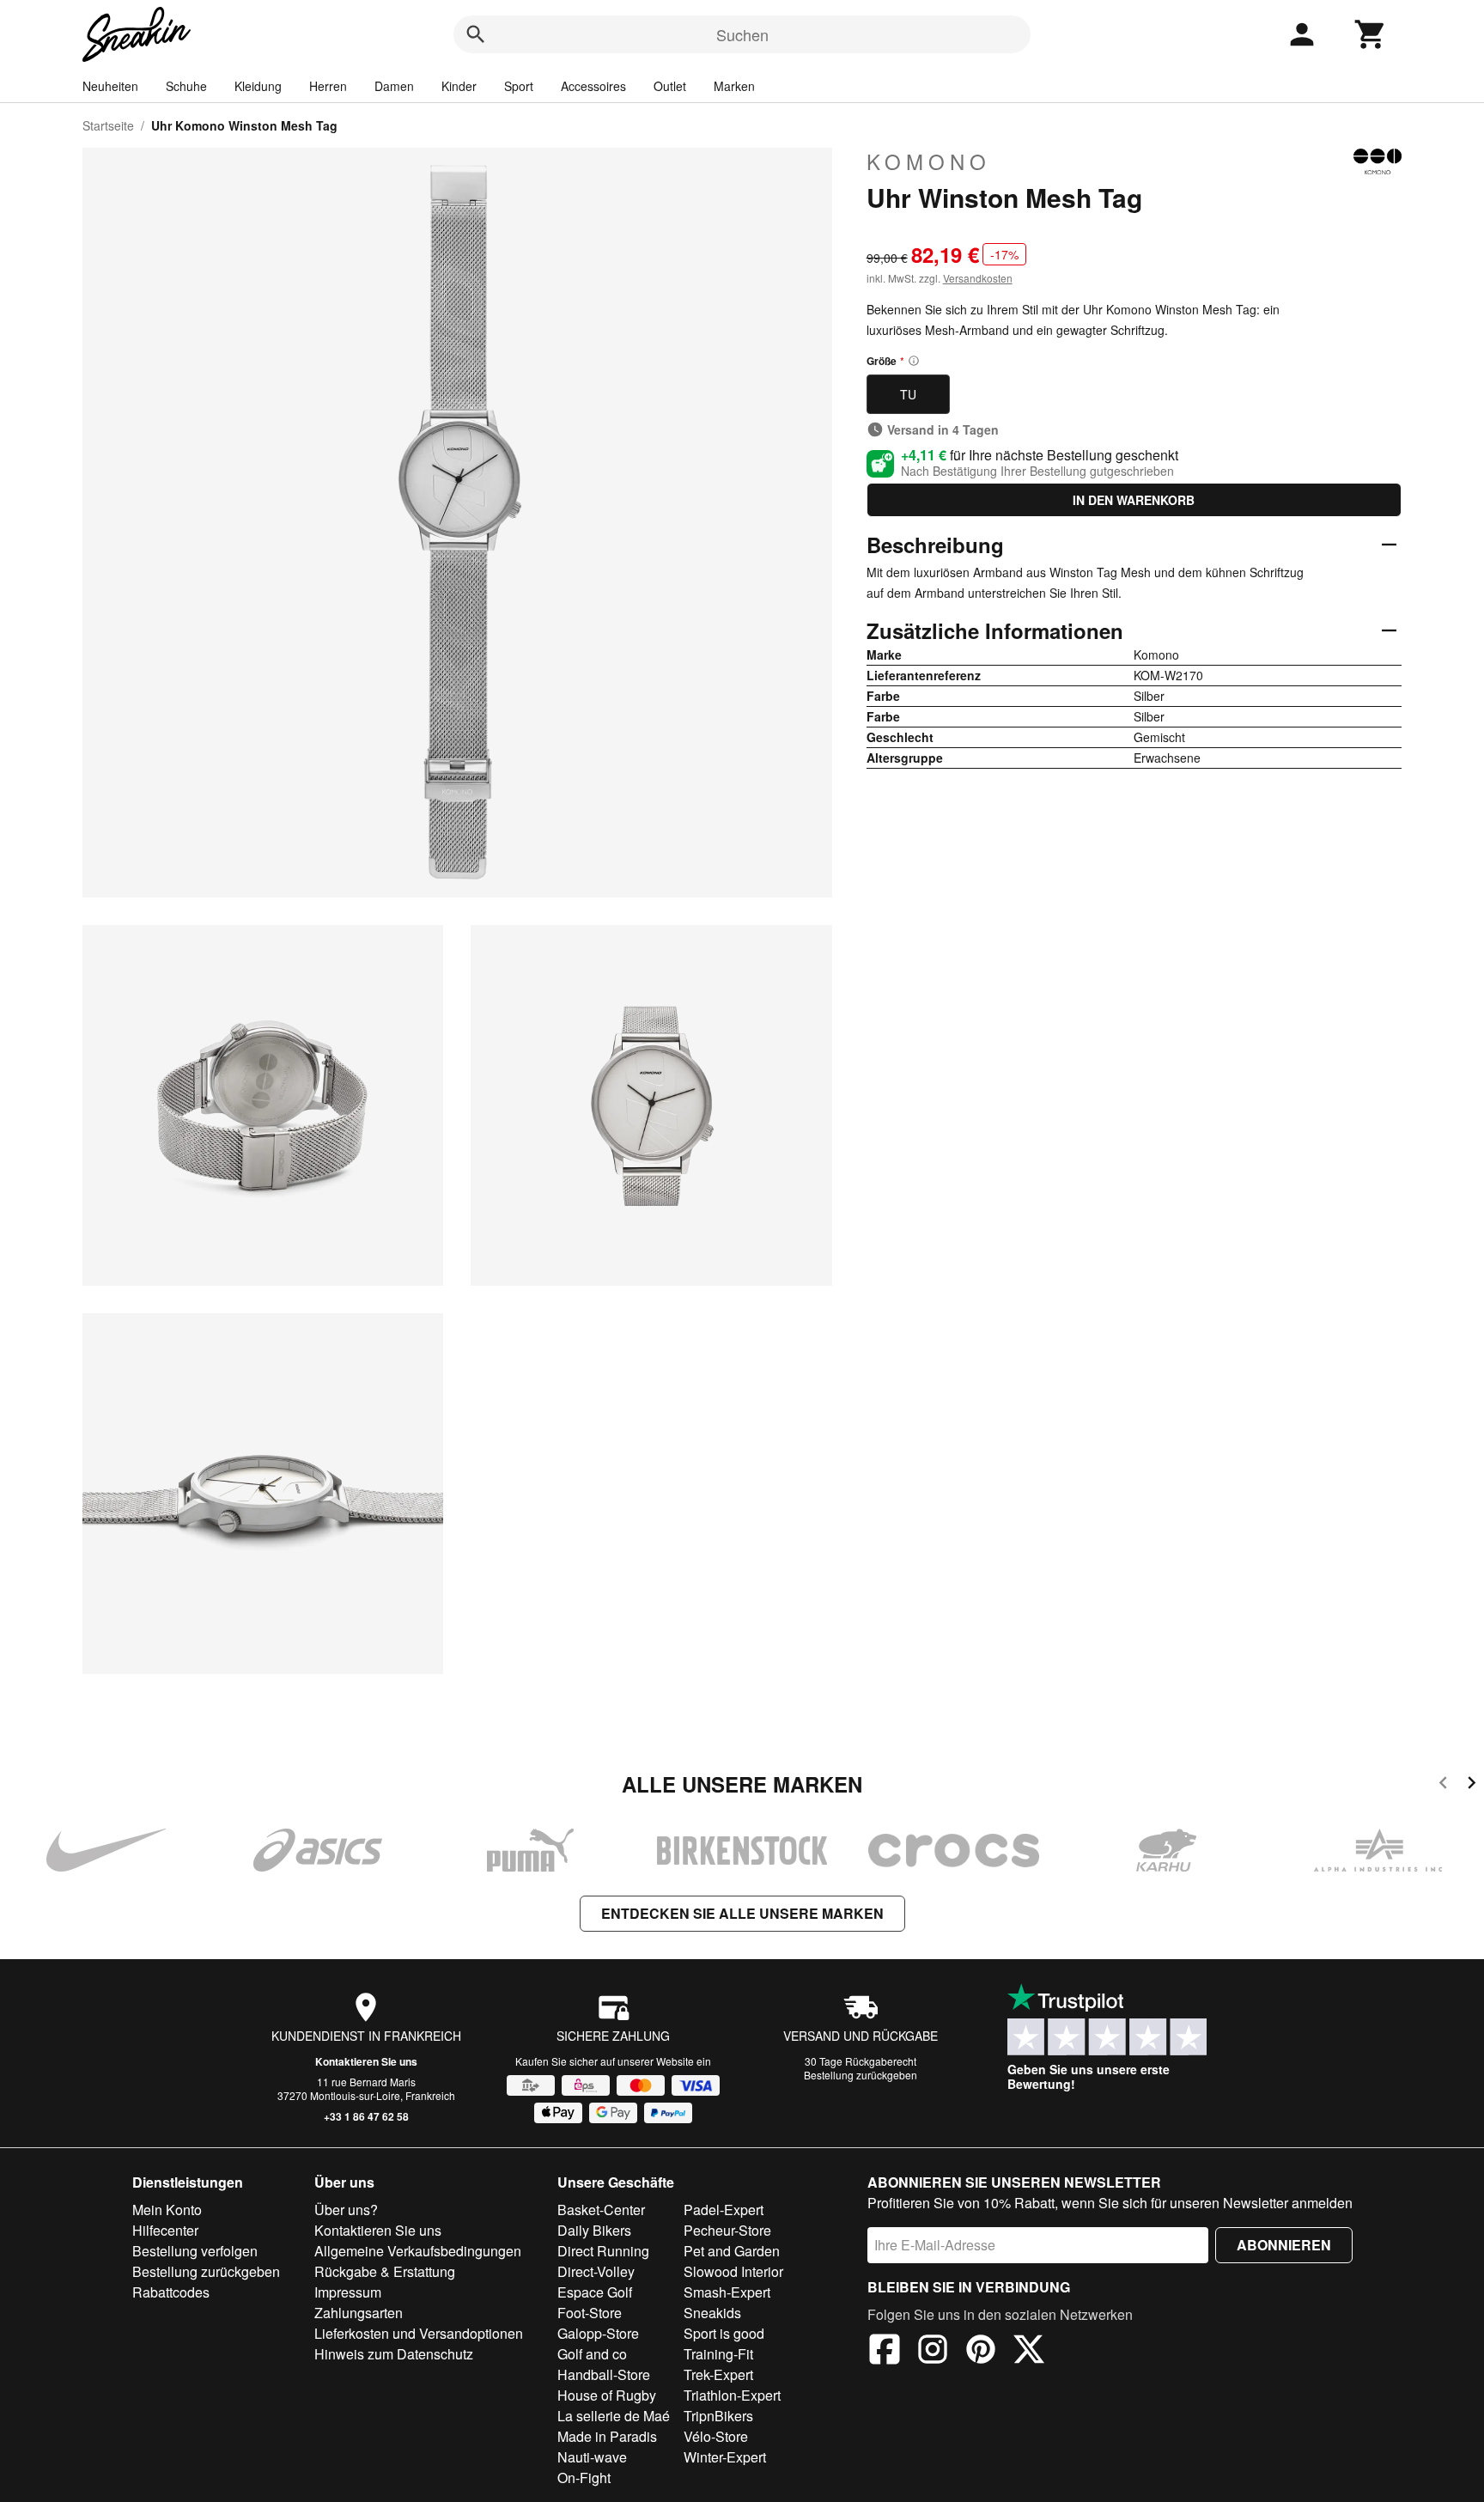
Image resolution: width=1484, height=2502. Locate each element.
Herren (328, 86)
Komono (929, 161)
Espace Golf (595, 2292)
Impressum (348, 2292)
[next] (1472, 1785)
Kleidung (258, 86)
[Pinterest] (981, 2352)
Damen (394, 86)
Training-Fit (718, 2354)
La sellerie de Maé (614, 2416)
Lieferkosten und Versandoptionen (419, 2333)
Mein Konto (167, 2210)
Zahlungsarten (359, 2313)
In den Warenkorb (1134, 500)
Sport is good (724, 2333)
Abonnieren (1284, 2245)
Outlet (670, 86)
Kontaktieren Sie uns (366, 2061)
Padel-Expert (724, 2210)
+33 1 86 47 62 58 (366, 2116)
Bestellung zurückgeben (861, 2075)
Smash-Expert (727, 2292)
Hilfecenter (165, 2230)
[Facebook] (885, 2352)
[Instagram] (933, 2352)
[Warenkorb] (1371, 34)
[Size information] (914, 361)
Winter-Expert (725, 2457)
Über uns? (346, 2210)
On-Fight (584, 2478)
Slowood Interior (733, 2271)
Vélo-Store (716, 2436)
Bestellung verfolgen (195, 2251)
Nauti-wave (592, 2457)
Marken (734, 86)
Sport (519, 86)
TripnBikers (718, 2416)
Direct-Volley (596, 2271)
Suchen (742, 34)
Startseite (108, 125)
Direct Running (603, 2251)
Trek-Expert (718, 2374)
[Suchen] (476, 34)
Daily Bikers (594, 2230)
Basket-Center (601, 2210)
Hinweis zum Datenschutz (394, 2354)
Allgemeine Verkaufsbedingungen (418, 2251)
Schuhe (186, 86)
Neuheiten (110, 86)
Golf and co (592, 2354)
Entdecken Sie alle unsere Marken (742, 1913)
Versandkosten (978, 278)
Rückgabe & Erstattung (385, 2271)
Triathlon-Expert (732, 2395)
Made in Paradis (607, 2436)
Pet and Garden (732, 2251)
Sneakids (712, 2313)
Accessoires (593, 86)
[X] (1029, 2352)
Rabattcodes (171, 2292)
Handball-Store (604, 2374)
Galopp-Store (598, 2333)
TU (908, 394)
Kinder (459, 86)
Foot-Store (590, 2313)
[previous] (1443, 1785)
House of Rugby (607, 2395)
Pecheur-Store (727, 2230)
